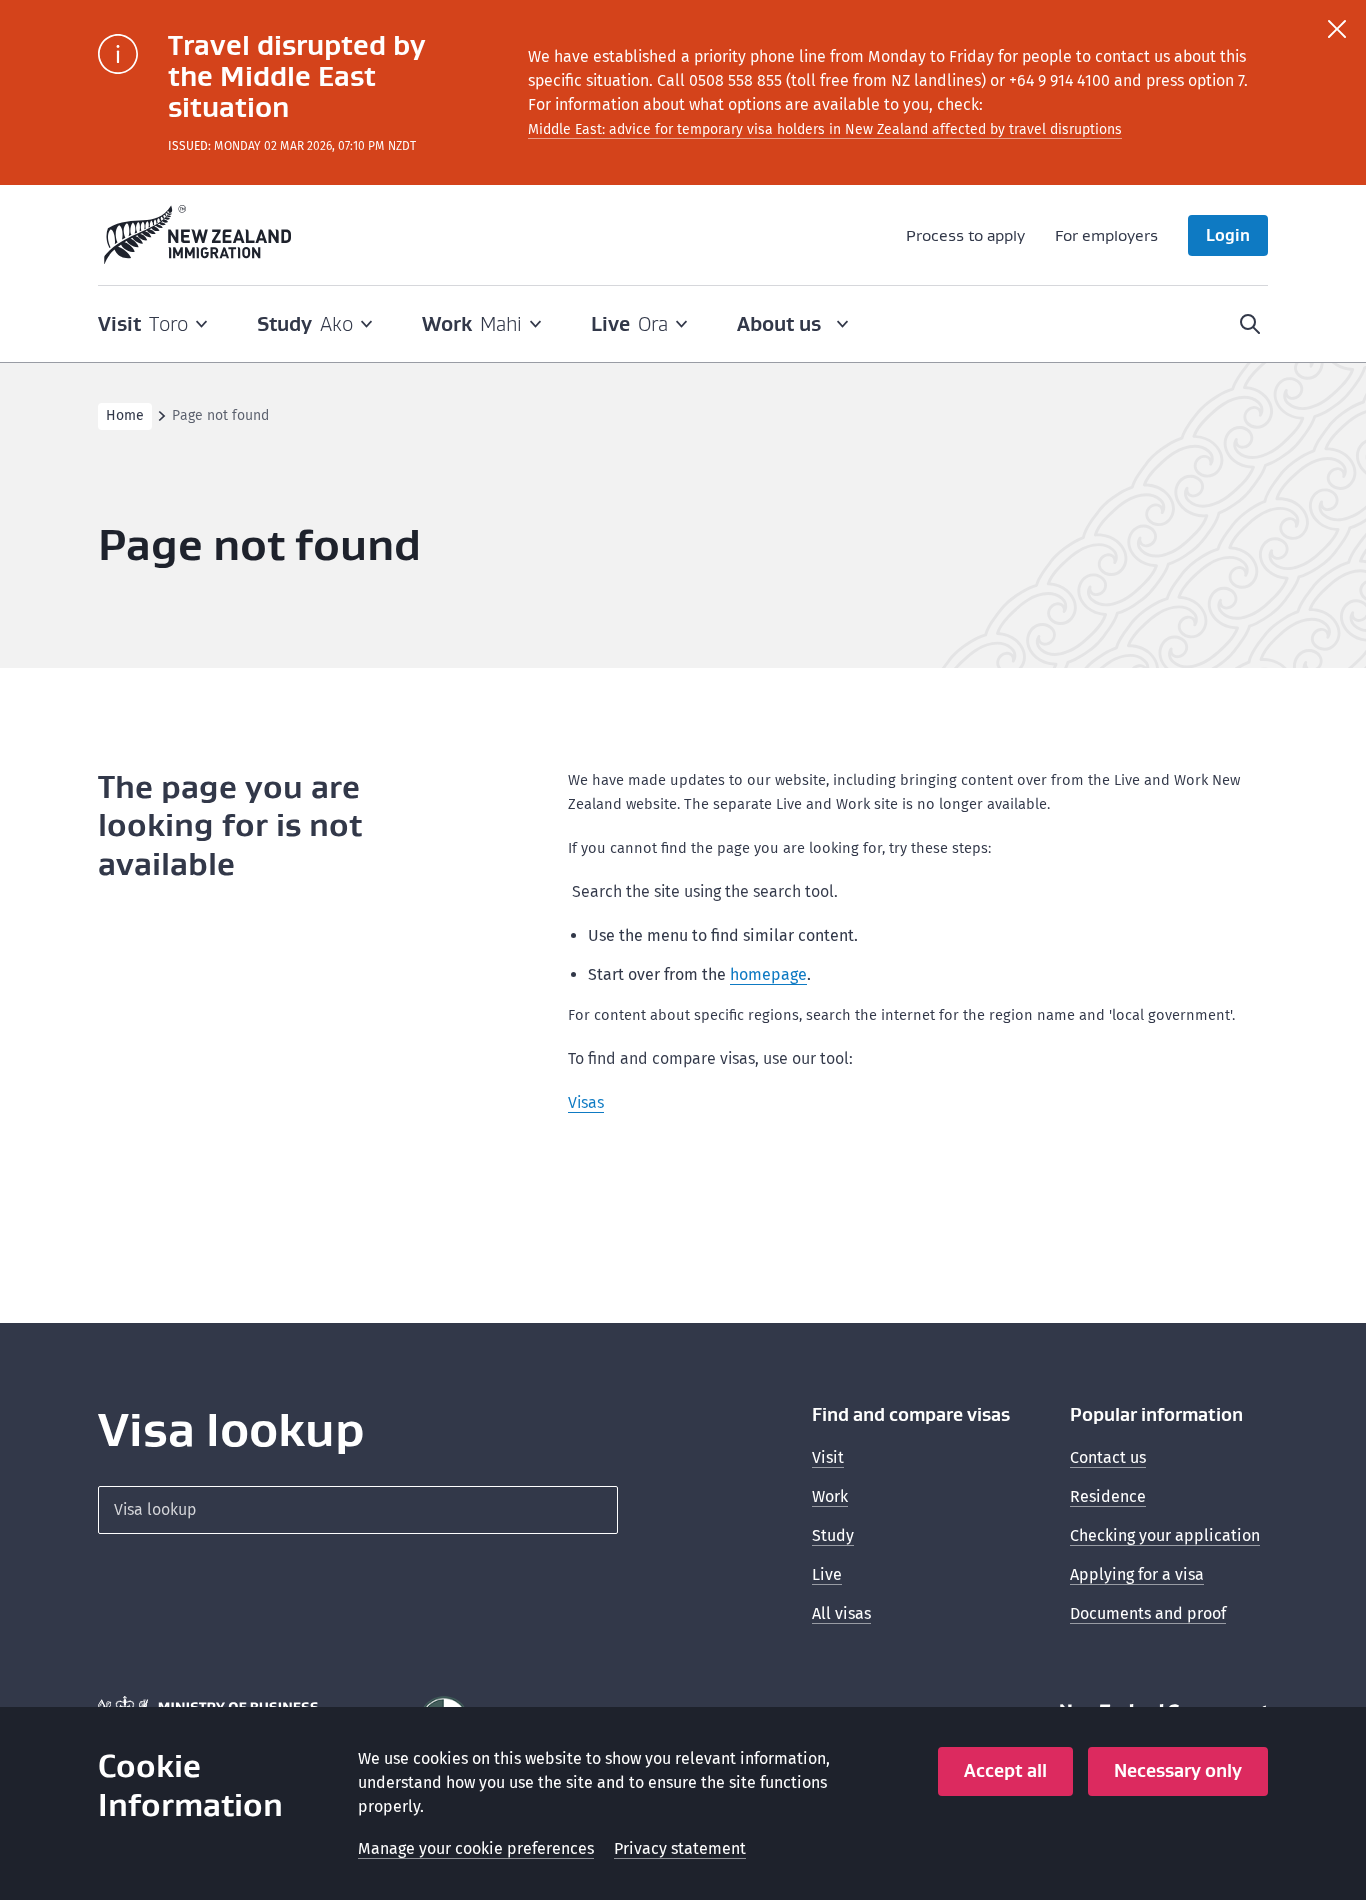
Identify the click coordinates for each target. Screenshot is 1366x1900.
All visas (841, 1613)
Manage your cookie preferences (476, 1848)
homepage (768, 974)
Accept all (1005, 1770)
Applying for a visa (1137, 1574)
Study (833, 1535)
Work (830, 1496)
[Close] (1337, 29)
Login (1228, 235)
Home (125, 415)
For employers (1106, 235)
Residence (1108, 1496)
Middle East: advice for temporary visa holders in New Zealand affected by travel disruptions (825, 129)
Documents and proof (1148, 1613)
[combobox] (358, 1510)
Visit (828, 1457)
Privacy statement (680, 1848)
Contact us (1108, 1457)
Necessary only (1178, 1770)
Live (827, 1574)
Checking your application (1165, 1535)
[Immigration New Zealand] (198, 235)
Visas (586, 1102)
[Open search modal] (1250, 324)
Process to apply (965, 235)
